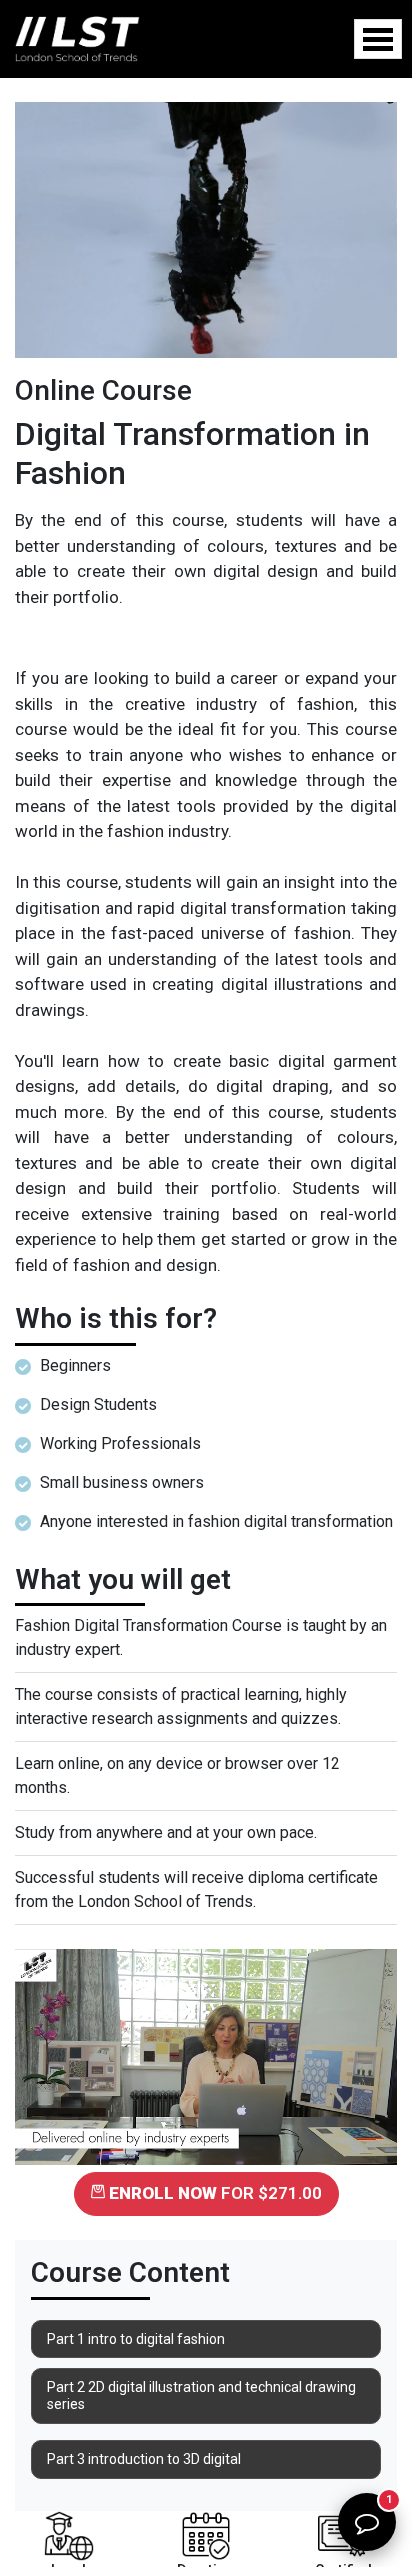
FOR (215, 2193)
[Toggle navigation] (378, 39)
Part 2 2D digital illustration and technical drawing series (201, 2395)
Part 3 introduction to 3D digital (144, 2459)
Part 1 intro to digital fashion (136, 2339)
